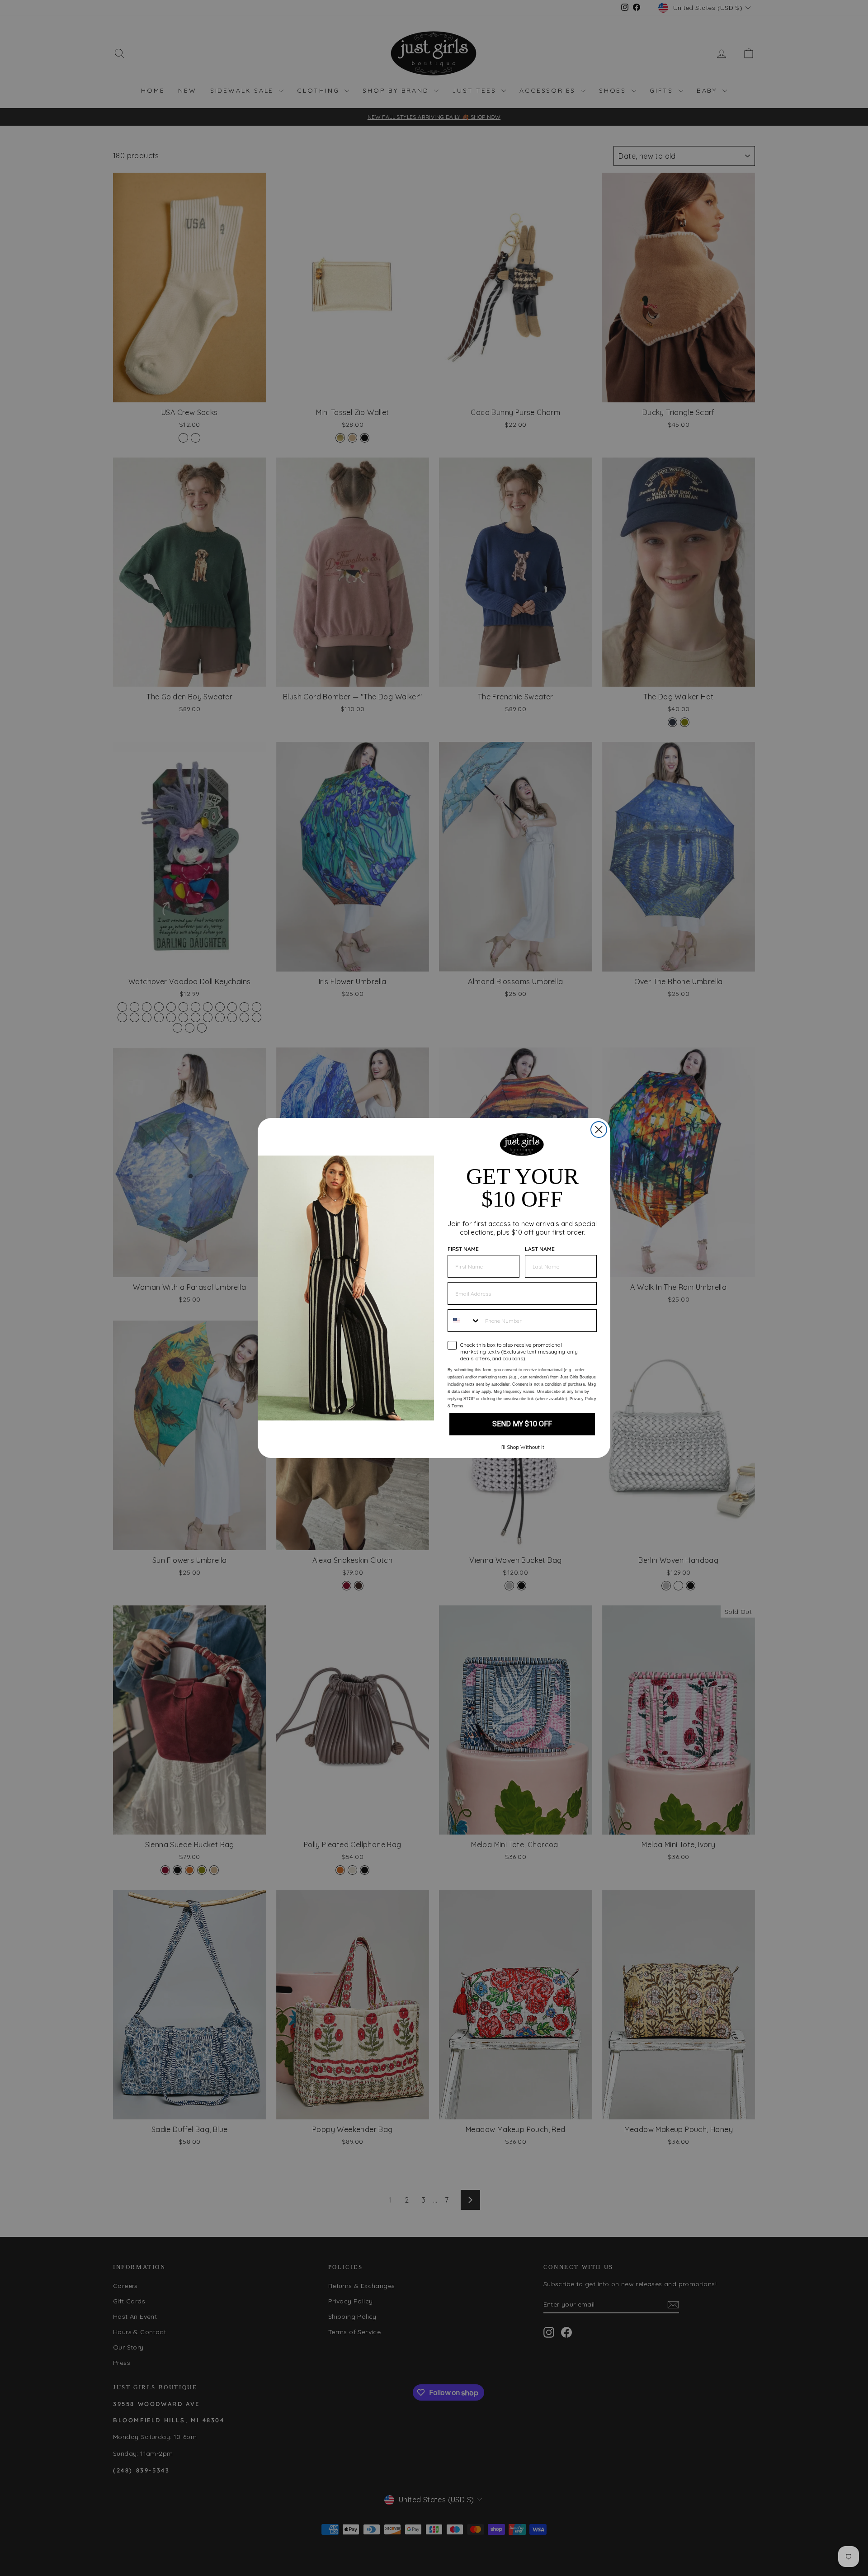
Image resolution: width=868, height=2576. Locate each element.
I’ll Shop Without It (522, 1447)
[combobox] (464, 1321)
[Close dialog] (599, 1130)
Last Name (540, 1249)
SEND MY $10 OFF (522, 1424)
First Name (463, 1249)
